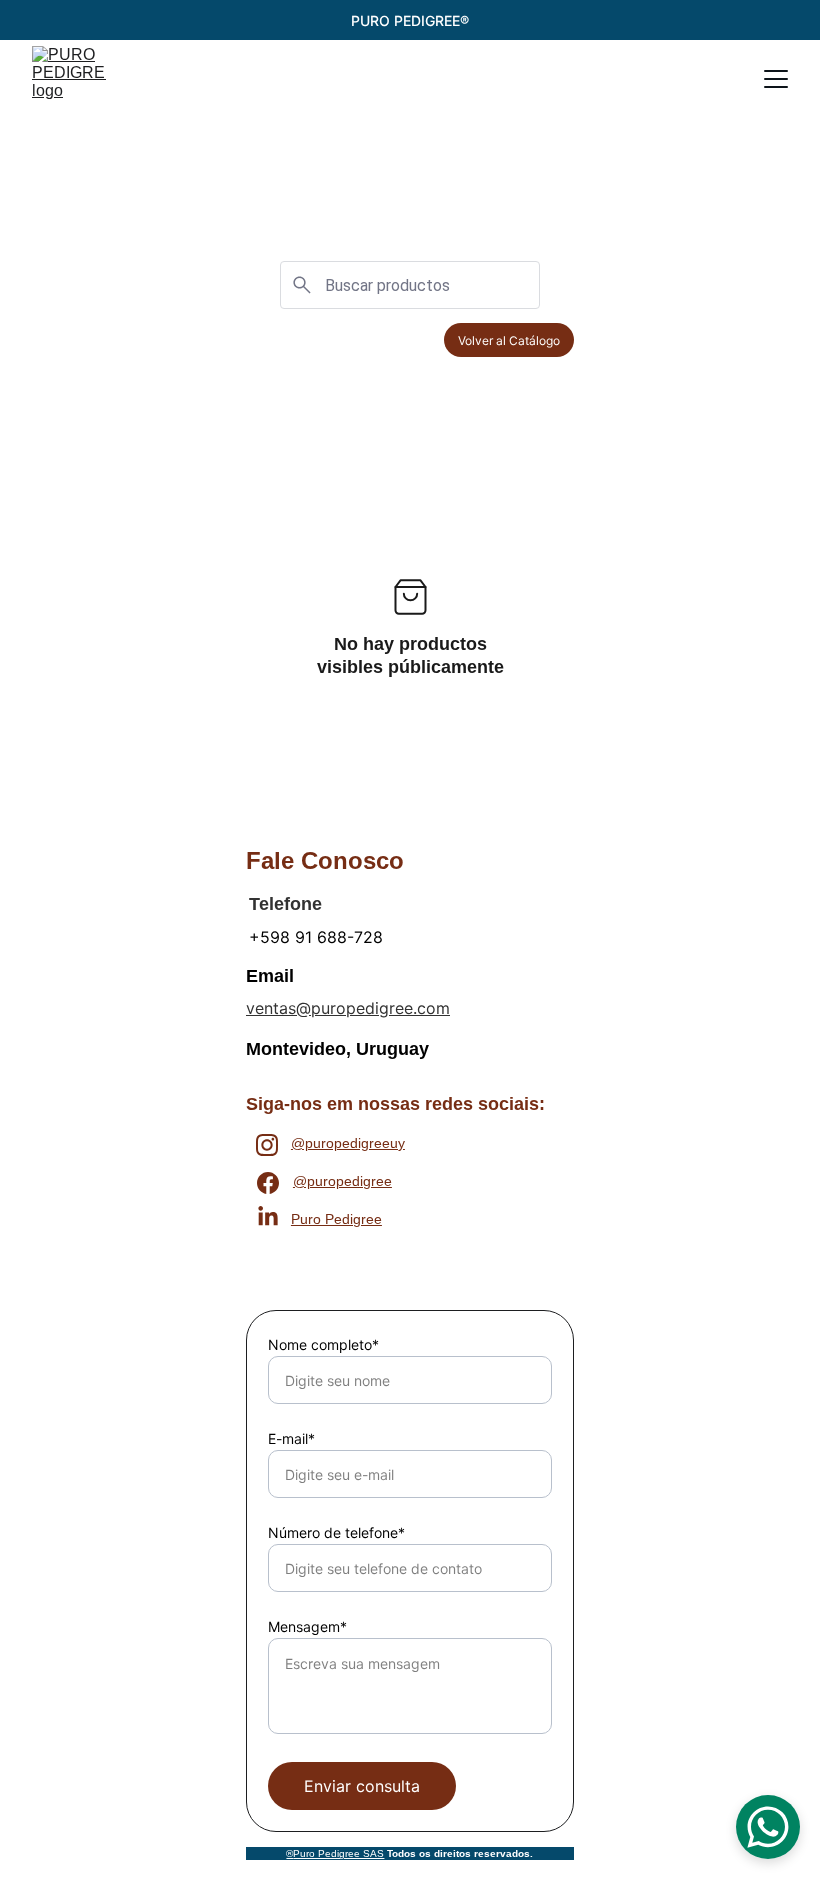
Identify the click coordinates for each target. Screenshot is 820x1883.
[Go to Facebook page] (268, 1183)
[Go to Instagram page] (267, 1145)
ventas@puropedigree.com (348, 1008)
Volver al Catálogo (509, 340)
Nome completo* (323, 1344)
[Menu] (776, 79)
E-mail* (291, 1438)
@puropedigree (342, 1181)
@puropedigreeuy (348, 1143)
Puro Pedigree (336, 1219)
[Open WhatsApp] (768, 1827)
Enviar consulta (362, 1786)
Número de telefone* (336, 1532)
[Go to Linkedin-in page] (268, 1217)
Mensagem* (307, 1626)
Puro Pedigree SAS (338, 1853)
